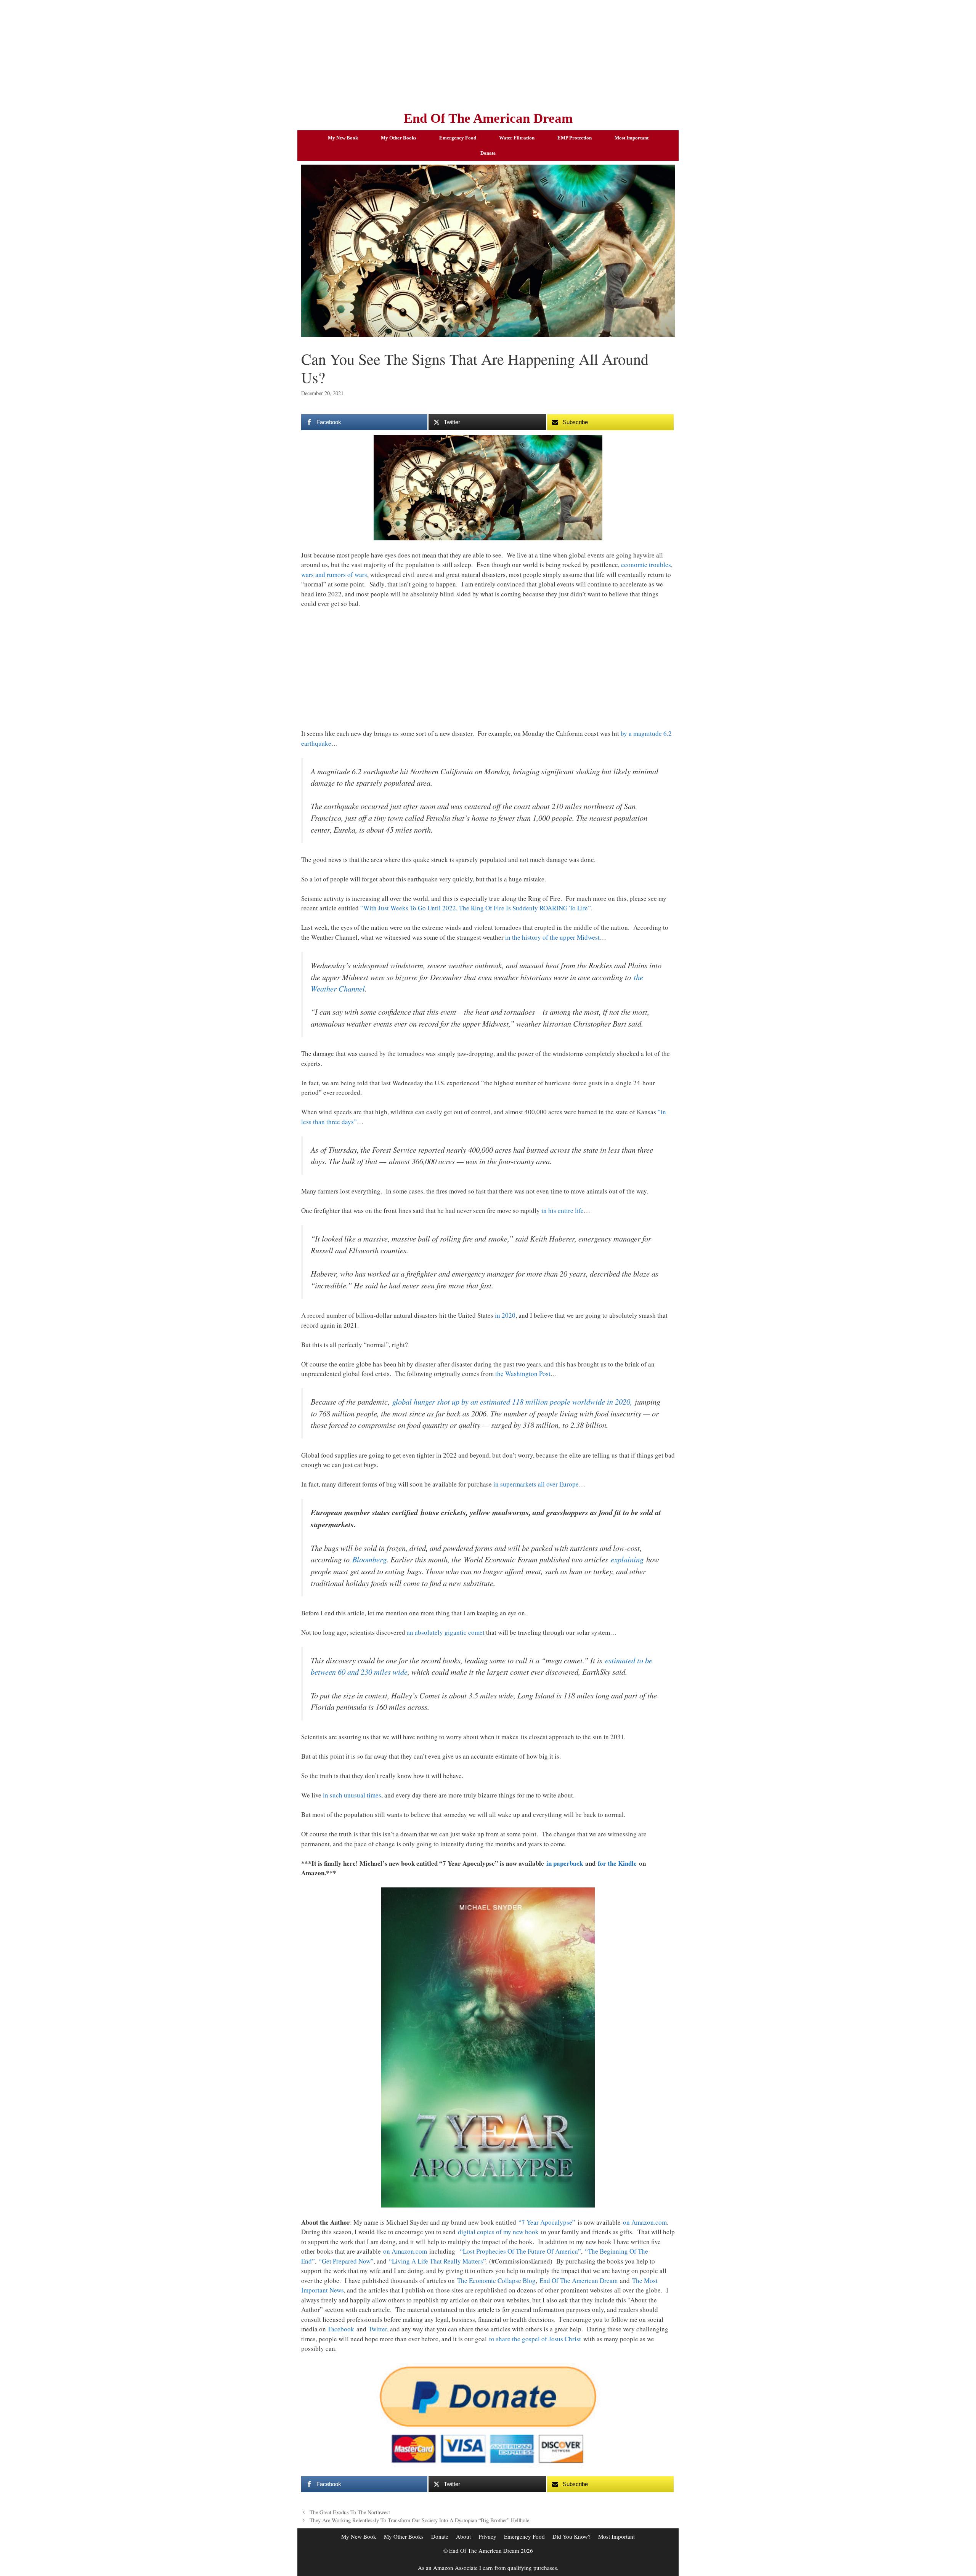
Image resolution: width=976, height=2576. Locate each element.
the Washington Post (523, 1374)
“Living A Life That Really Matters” (437, 2261)
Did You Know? (571, 2536)
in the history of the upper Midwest (552, 937)
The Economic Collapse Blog (496, 2280)
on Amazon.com (645, 2222)
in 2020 (505, 1315)
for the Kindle (617, 1863)
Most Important (632, 138)
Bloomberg (369, 1559)
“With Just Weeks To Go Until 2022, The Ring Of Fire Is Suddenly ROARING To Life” (476, 908)
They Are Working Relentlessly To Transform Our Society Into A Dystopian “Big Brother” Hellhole (419, 2520)
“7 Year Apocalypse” (547, 2222)
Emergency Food (458, 138)
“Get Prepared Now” (346, 2261)
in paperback (565, 1863)
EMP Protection (575, 138)
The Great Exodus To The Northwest (350, 2512)
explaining (627, 1559)
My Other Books (399, 138)
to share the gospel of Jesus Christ (535, 2339)
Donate (488, 153)
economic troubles (646, 565)
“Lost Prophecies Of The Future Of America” (520, 2251)
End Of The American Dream (488, 118)
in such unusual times (352, 1795)
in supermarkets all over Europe (536, 1484)
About (463, 2536)
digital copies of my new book (498, 2232)
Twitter (378, 2329)
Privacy (487, 2536)
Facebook (341, 2329)
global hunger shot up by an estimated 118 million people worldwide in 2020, (512, 1402)
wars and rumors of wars (334, 574)
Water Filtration (517, 138)
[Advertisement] (488, 53)
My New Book (343, 138)
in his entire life (563, 1210)
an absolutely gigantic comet (446, 1632)
